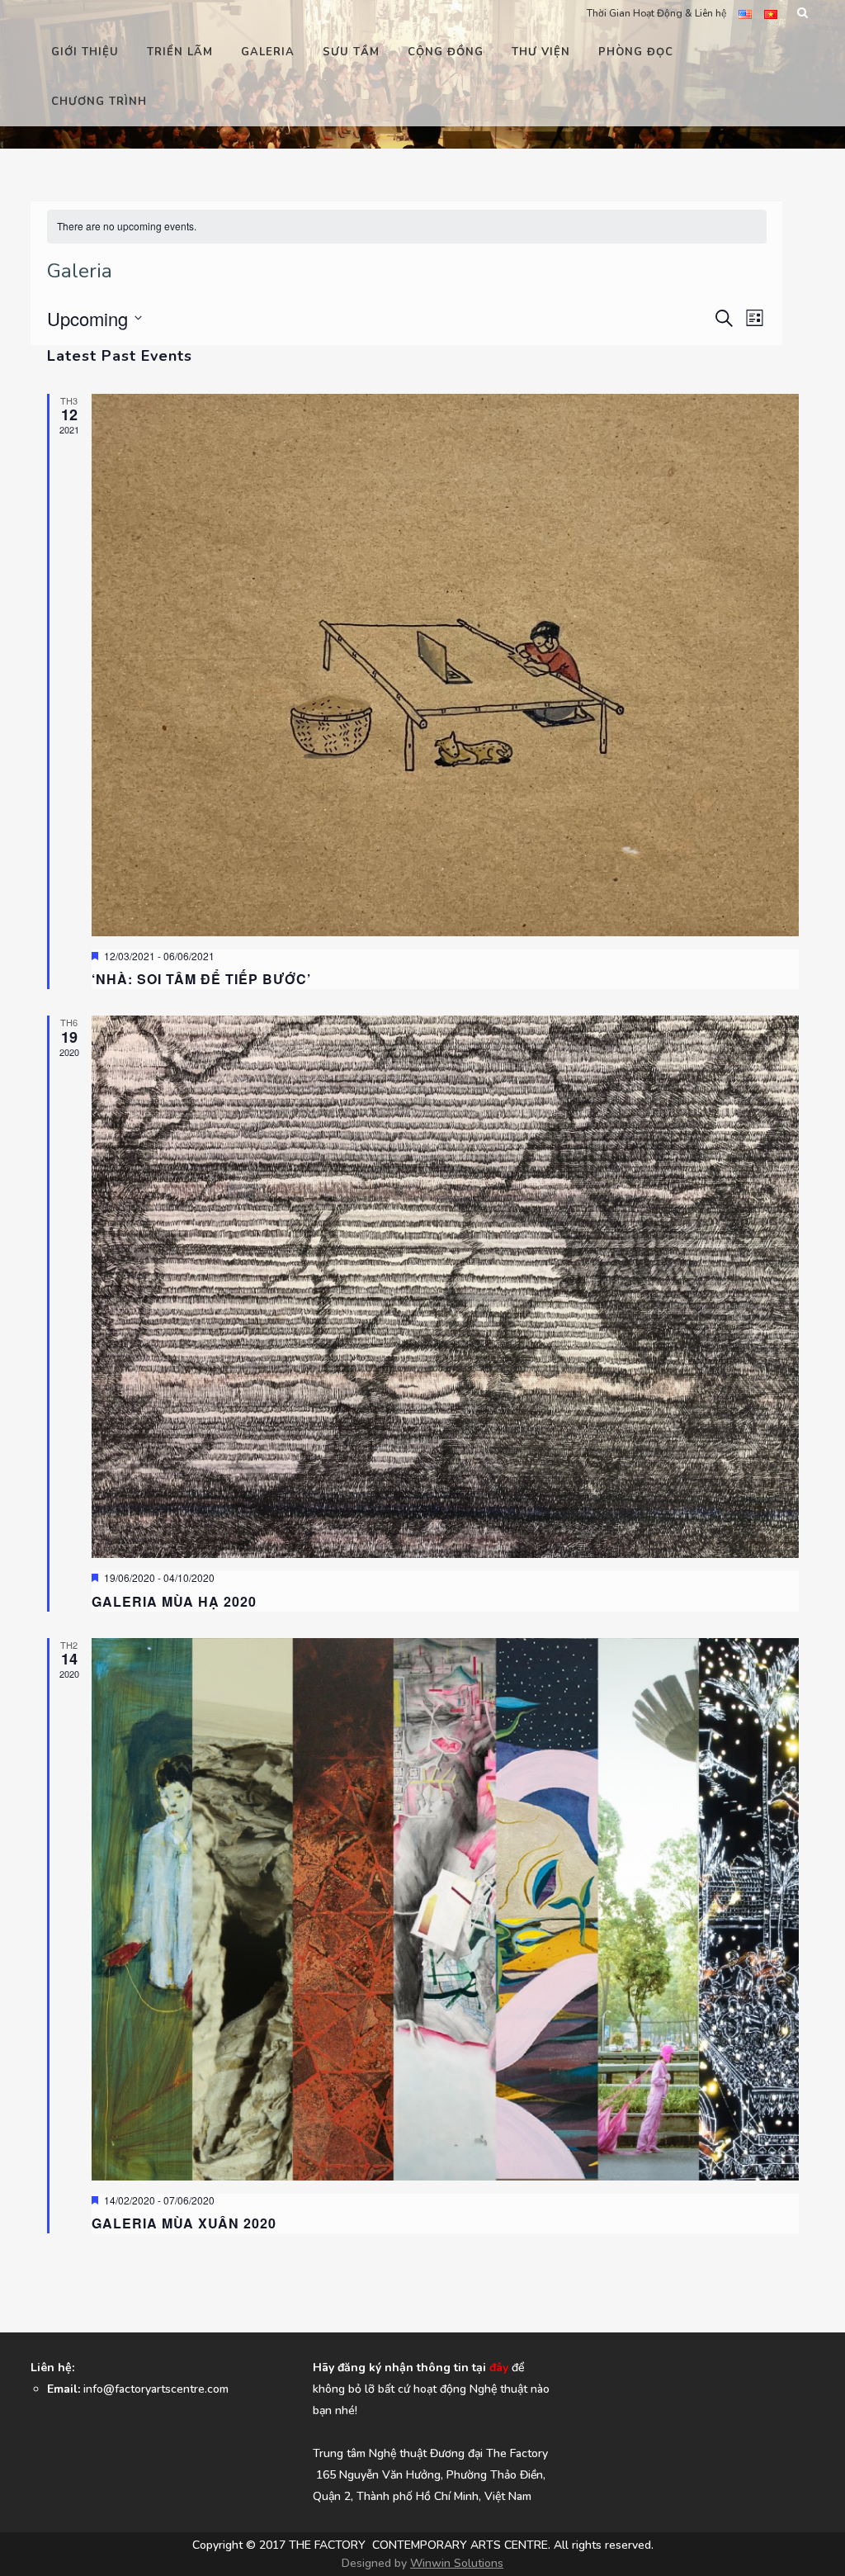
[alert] (407, 227)
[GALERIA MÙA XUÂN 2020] (445, 1909)
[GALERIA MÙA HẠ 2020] (445, 1287)
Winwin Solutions (457, 2563)
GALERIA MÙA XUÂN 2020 (184, 2223)
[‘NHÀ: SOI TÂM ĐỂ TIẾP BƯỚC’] (445, 665)
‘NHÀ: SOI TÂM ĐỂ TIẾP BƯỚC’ (201, 979)
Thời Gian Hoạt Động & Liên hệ (656, 13)
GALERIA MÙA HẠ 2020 (174, 1601)
